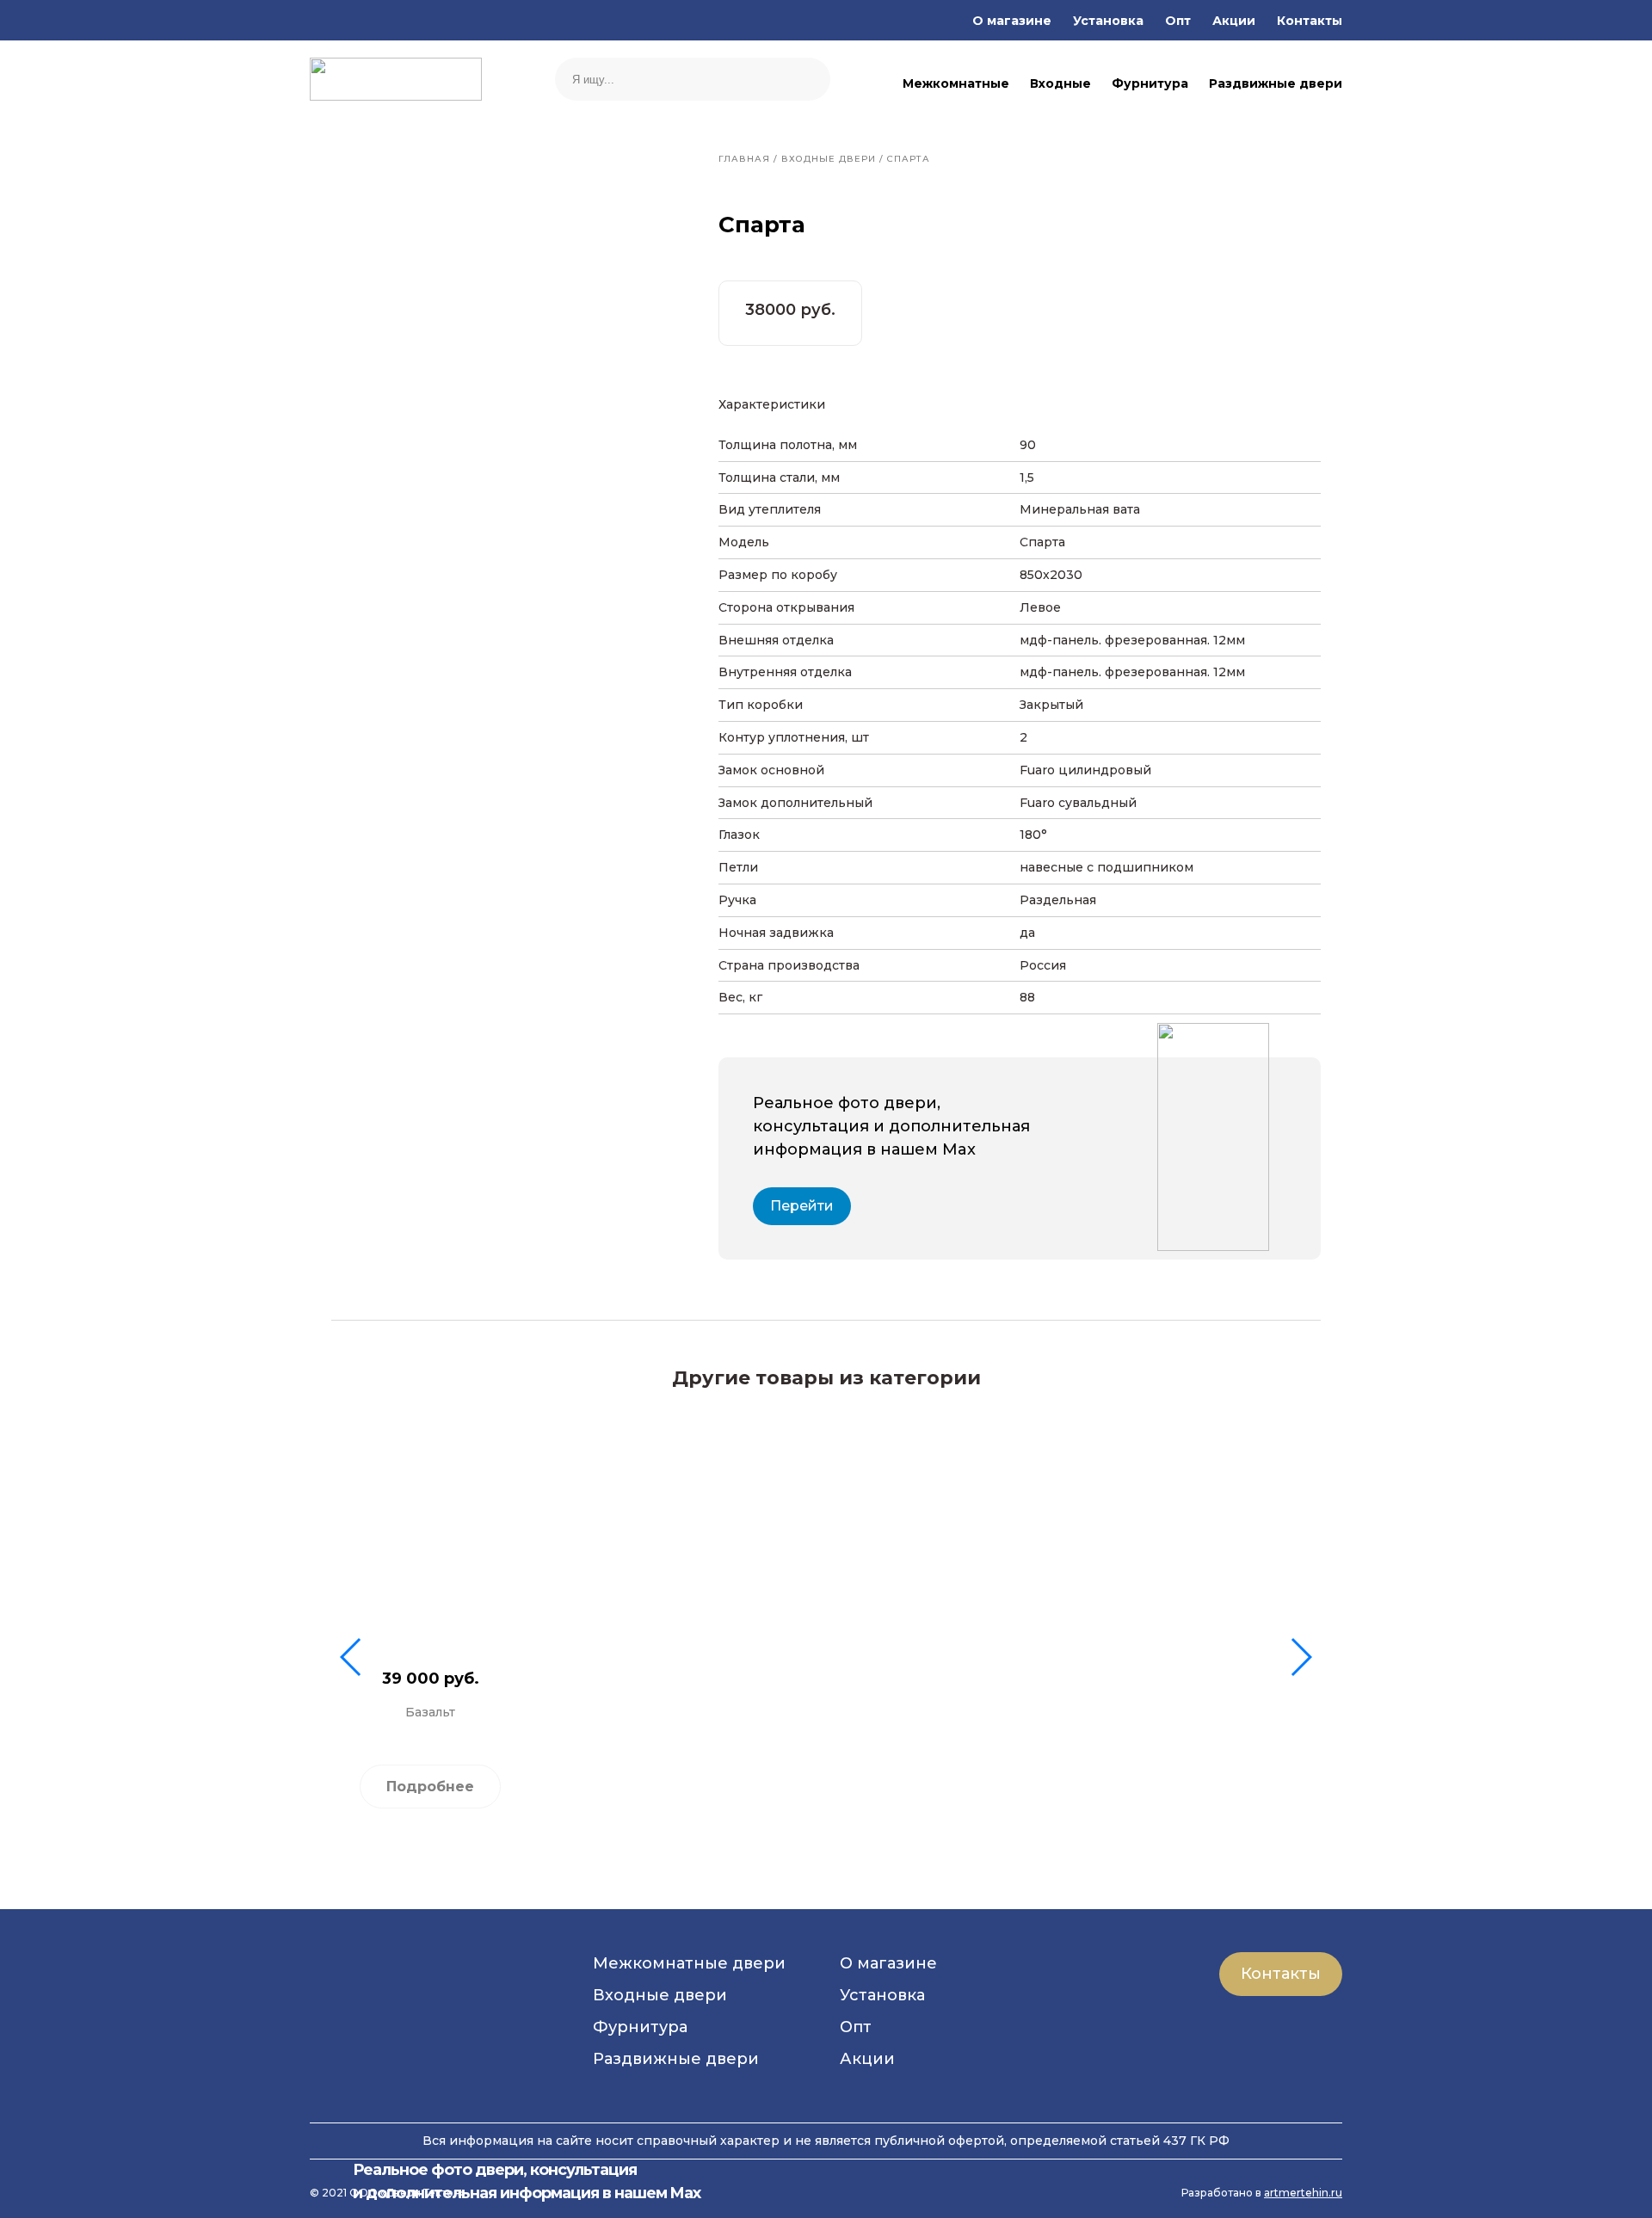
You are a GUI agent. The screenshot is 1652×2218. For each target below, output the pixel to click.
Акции (1234, 21)
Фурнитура (1150, 83)
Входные (1060, 83)
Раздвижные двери (1276, 83)
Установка (1108, 21)
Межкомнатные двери (689, 1963)
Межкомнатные (956, 83)
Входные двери (660, 1995)
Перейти (802, 1206)
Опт (1178, 21)
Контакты (1310, 21)
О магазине (1012, 21)
